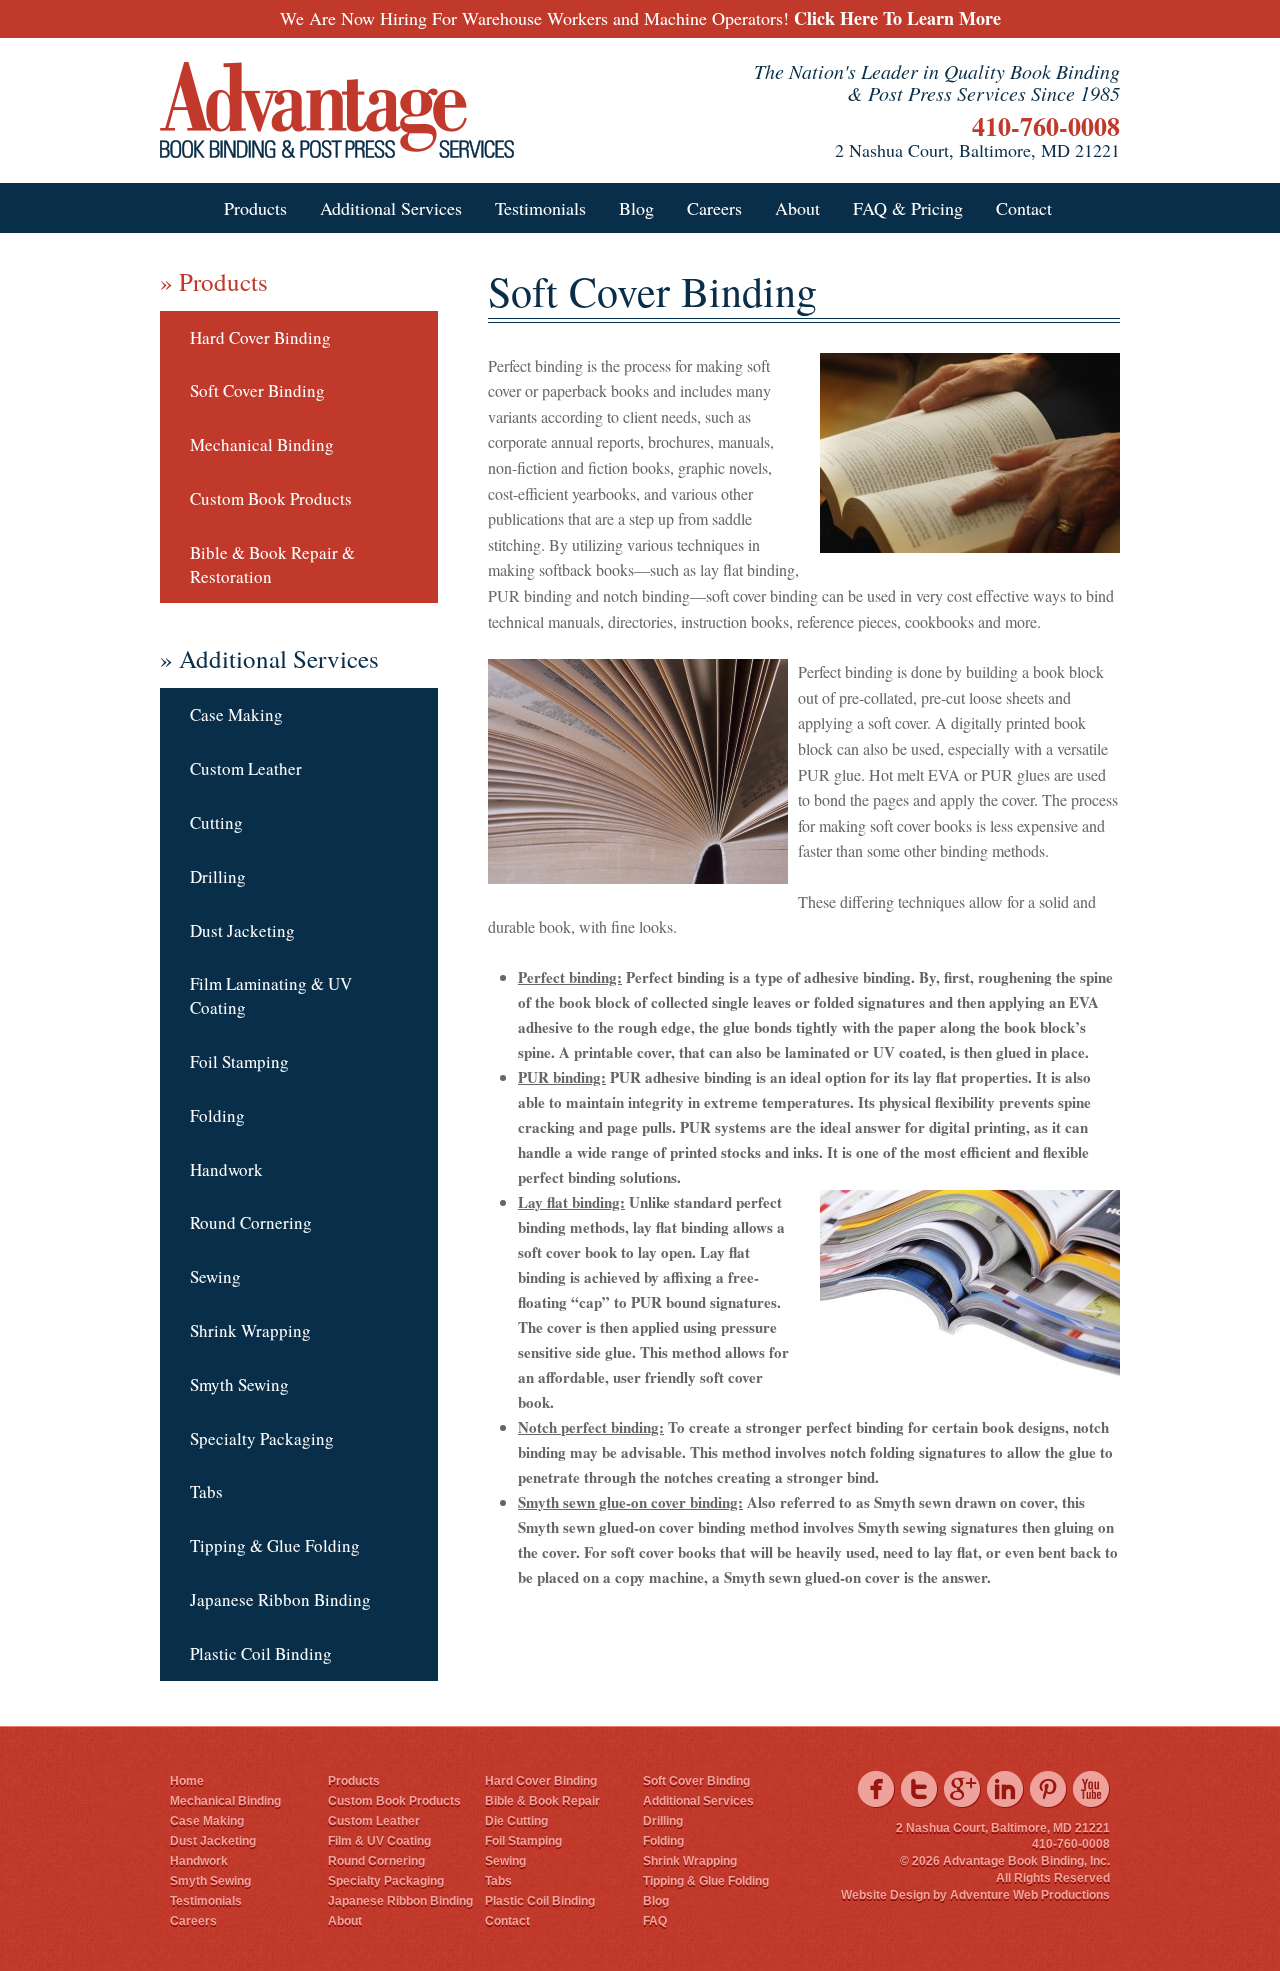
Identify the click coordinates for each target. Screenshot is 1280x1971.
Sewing (215, 1276)
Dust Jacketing (242, 930)
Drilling (218, 876)
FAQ (655, 1921)
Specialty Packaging (262, 1438)
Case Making (236, 714)
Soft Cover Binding (257, 390)
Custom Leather (246, 768)
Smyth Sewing (239, 1384)
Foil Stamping (239, 1061)
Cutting (216, 822)
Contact (1024, 208)
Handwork (226, 1169)
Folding (217, 1115)
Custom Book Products (271, 498)
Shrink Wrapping (250, 1330)
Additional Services (391, 208)
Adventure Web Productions (1030, 1895)
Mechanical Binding (262, 444)
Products (255, 208)
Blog (636, 208)
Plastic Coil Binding (261, 1653)
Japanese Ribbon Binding (280, 1599)
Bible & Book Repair (542, 1801)
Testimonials (540, 208)
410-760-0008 (1046, 126)
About (797, 208)
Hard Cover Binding (260, 337)
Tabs (206, 1491)
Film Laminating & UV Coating (271, 995)
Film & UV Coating (379, 1841)
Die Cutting (516, 1821)
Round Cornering (251, 1222)
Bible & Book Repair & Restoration (272, 564)
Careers (714, 208)
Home (187, 1781)
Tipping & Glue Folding (275, 1545)
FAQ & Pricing (908, 208)
